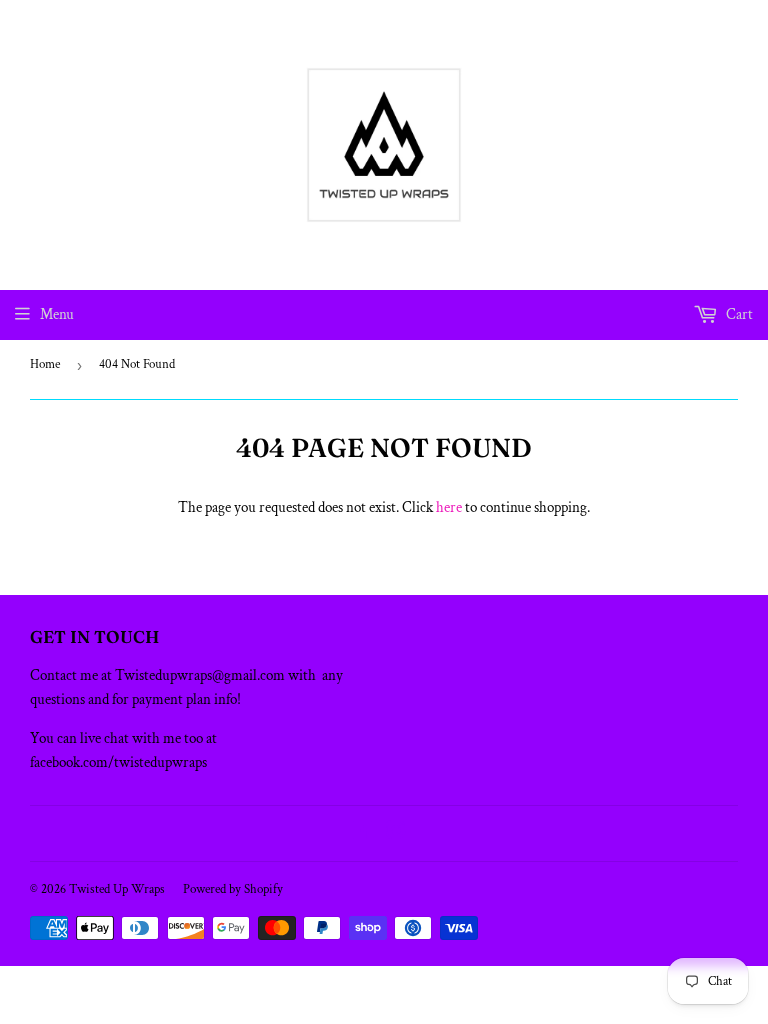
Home (45, 364)
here (449, 507)
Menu (57, 314)
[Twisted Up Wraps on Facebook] (362, 833)
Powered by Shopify (233, 889)
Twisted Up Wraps (117, 889)
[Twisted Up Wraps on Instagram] (396, 833)
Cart (738, 314)
